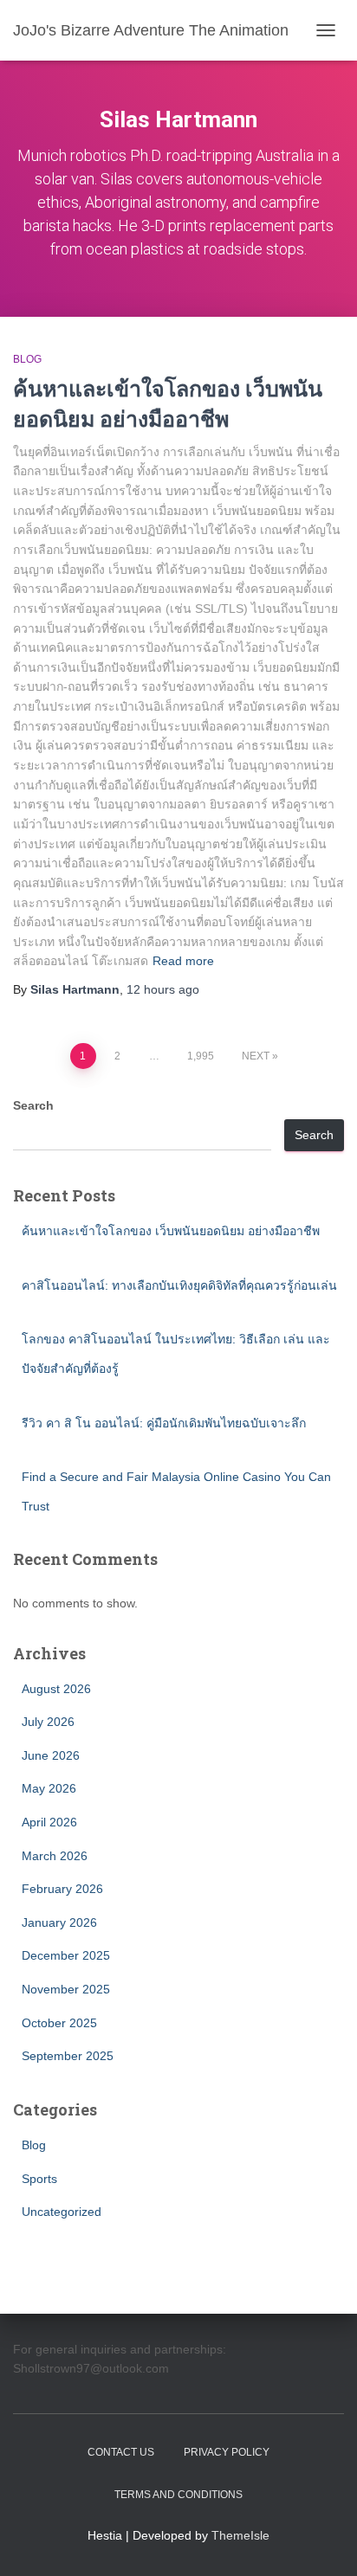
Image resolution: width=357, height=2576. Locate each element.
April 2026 (49, 1822)
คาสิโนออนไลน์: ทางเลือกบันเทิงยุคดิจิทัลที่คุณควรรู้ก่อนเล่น (179, 1285)
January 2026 (59, 1922)
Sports (39, 2179)
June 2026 (51, 1755)
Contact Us (121, 2452)
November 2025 (66, 1989)
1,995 (201, 1056)
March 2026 (55, 1856)
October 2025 (59, 2023)
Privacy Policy (227, 2452)
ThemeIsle (240, 2535)
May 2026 (49, 1788)
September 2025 (68, 2056)
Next (256, 1056)
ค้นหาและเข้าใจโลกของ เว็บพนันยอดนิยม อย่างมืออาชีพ (171, 1231)
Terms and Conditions (178, 2495)
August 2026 (56, 1689)
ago (163, 989)
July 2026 (48, 1722)
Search (33, 1105)
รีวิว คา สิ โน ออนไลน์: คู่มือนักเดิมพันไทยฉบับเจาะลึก (164, 1423)
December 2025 (66, 1955)
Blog (27, 359)
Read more (183, 961)
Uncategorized (62, 2212)
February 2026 (62, 1889)
